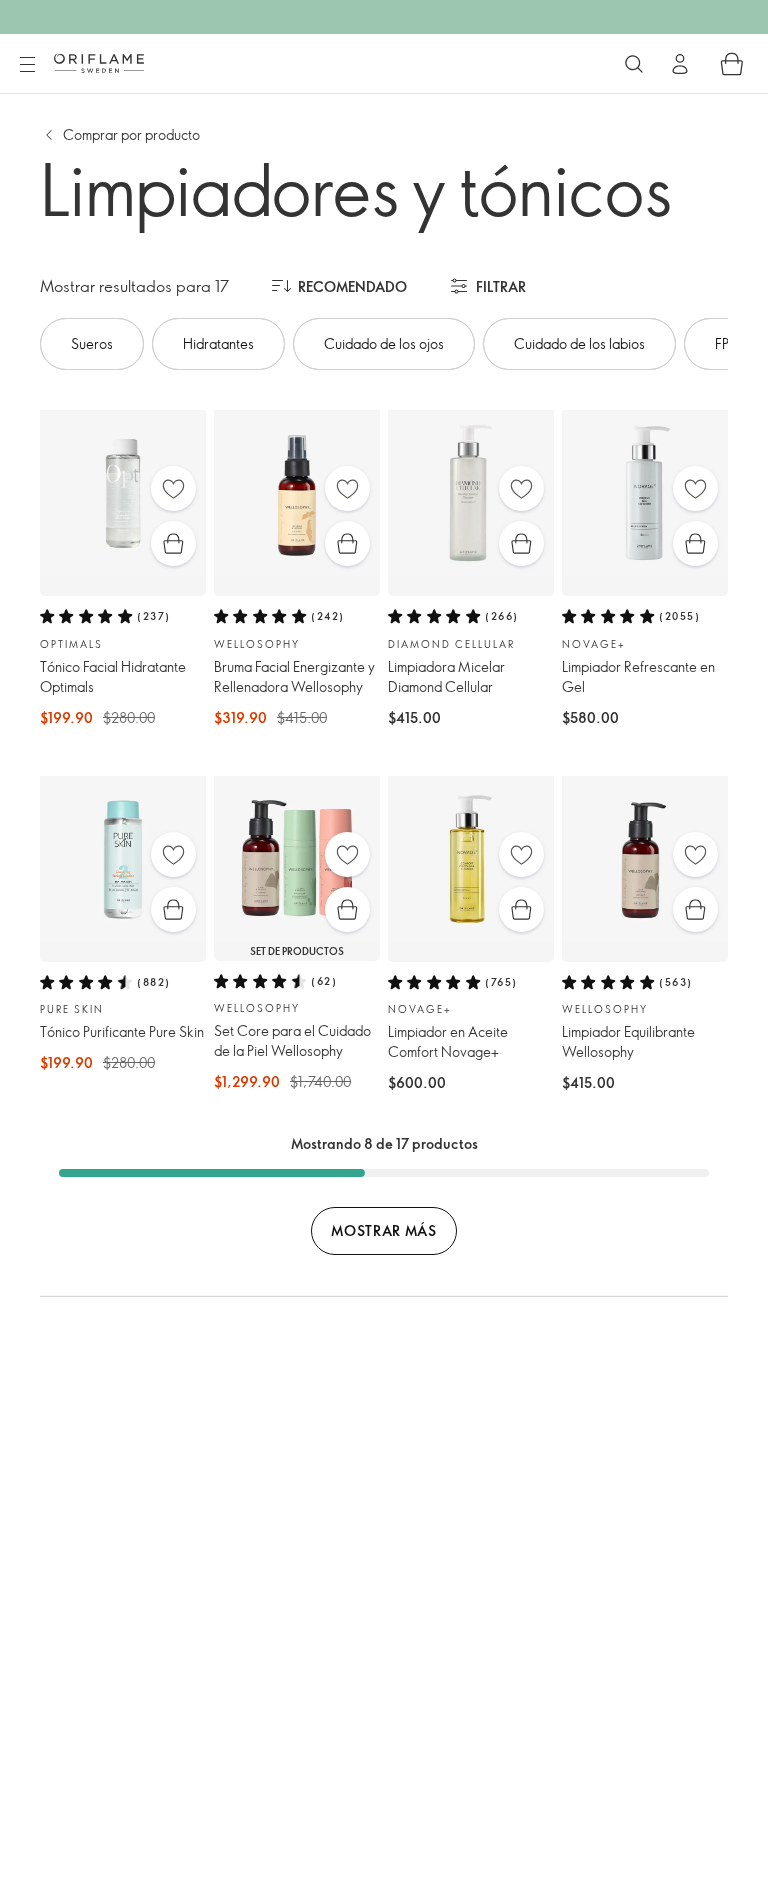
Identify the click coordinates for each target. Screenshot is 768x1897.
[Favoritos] (173, 488)
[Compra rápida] (173, 543)
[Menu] (27, 65)
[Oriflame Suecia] (99, 63)
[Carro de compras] (732, 64)
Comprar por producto (131, 134)
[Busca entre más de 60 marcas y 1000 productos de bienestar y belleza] (634, 64)
